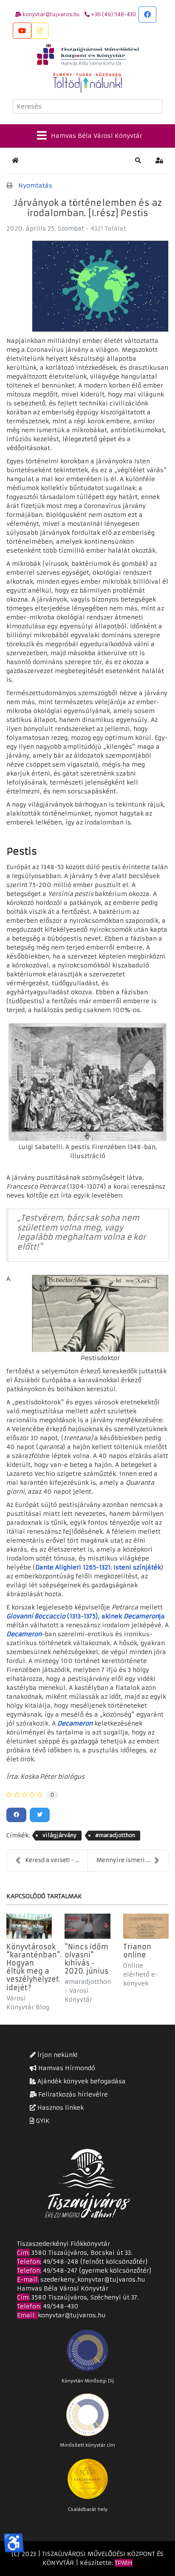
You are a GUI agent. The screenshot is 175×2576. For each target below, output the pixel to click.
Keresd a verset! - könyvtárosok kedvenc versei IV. (56, 1860)
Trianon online (137, 1951)
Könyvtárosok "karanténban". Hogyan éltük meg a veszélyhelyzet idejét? (34, 1967)
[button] (138, 160)
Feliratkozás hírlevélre (72, 2094)
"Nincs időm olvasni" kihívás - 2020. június (86, 1959)
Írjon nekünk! (56, 2055)
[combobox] (87, 106)
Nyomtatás (35, 185)
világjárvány (59, 1835)
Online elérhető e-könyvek (141, 1974)
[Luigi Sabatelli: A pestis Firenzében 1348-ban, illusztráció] (87, 1082)
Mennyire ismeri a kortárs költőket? (132, 1860)
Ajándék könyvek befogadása (81, 2081)
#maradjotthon (115, 1835)
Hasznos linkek (60, 2108)
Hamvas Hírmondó (66, 2068)
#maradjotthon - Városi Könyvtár (88, 1991)
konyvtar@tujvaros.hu (72, 2315)
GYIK (42, 2121)
